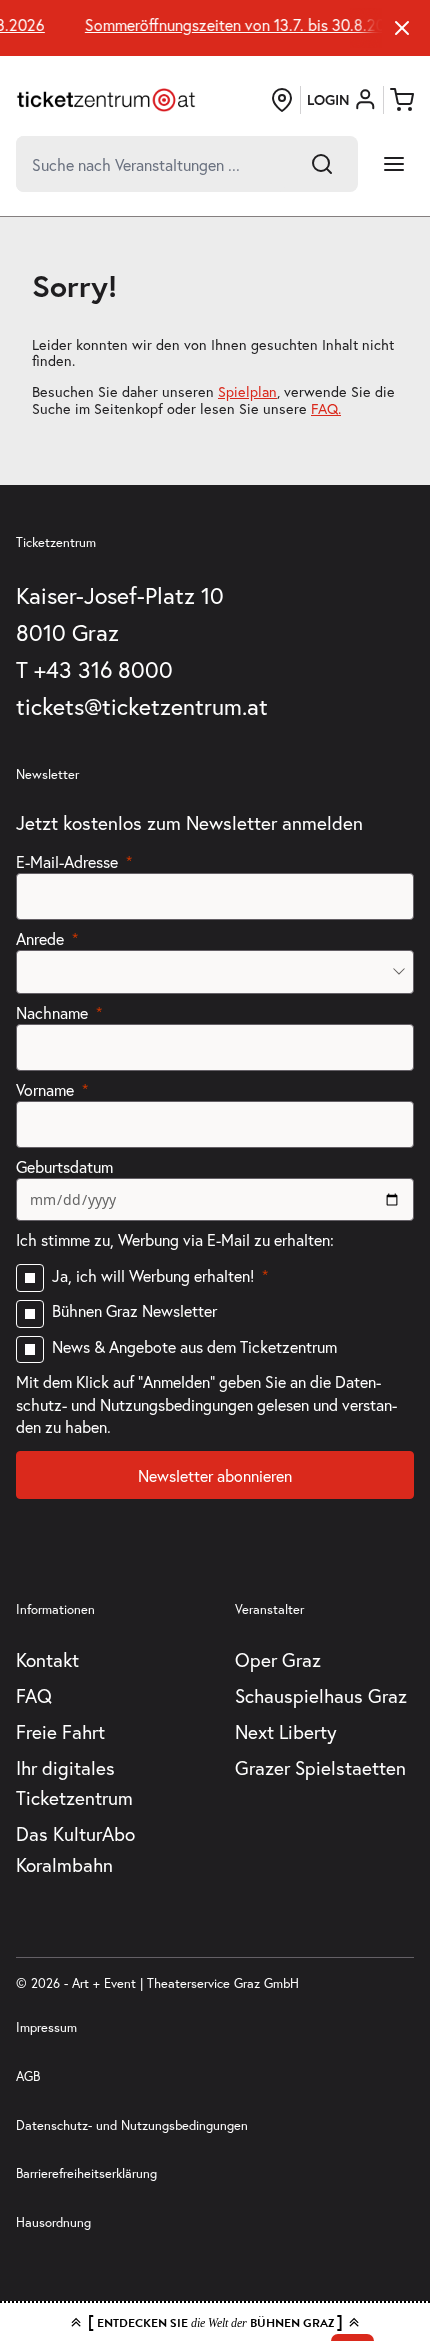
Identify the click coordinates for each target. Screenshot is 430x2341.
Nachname (52, 1012)
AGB (28, 2076)
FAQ (34, 1695)
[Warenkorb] (402, 100)
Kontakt (47, 1659)
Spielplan (247, 391)
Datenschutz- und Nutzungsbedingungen (132, 2125)
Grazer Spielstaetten (320, 1767)
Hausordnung (53, 2222)
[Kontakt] (282, 100)
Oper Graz (278, 1659)
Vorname (45, 1089)
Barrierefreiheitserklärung (86, 2173)
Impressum (46, 2027)
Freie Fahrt (60, 1731)
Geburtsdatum (64, 1166)
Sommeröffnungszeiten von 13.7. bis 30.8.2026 (239, 25)
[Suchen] (322, 164)
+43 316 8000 (103, 669)
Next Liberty (286, 1731)
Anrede (40, 938)
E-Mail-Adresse (67, 861)
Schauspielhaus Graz (321, 1695)
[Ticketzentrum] (106, 100)
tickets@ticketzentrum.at (142, 706)
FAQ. (326, 408)
